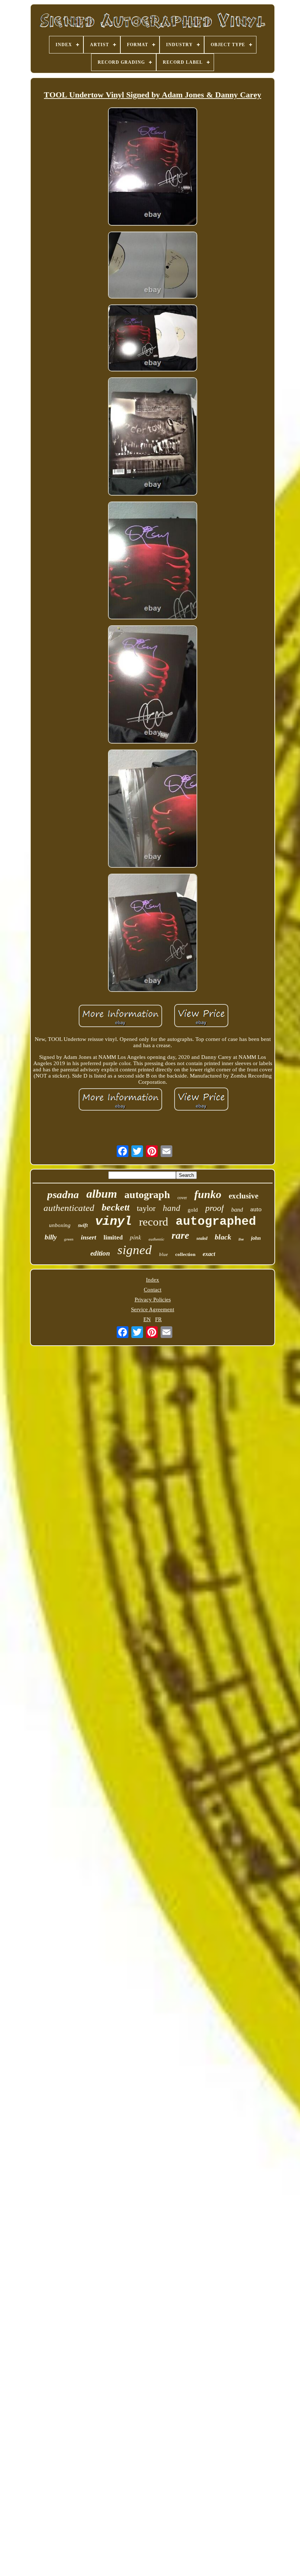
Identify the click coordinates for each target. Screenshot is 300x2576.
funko (208, 1194)
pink (136, 1237)
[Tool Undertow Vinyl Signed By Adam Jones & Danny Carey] (153, 167)
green (69, 1239)
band (237, 1210)
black (223, 1237)
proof (215, 1208)
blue (164, 1254)
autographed (216, 1222)
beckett (116, 1207)
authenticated (69, 1208)
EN (147, 1319)
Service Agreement (153, 1309)
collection (185, 1254)
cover (182, 1198)
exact (209, 1254)
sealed (202, 1238)
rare (180, 1235)
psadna (63, 1194)
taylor (146, 1208)
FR (158, 1319)
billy (51, 1237)
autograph (147, 1195)
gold (193, 1210)
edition (100, 1253)
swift (83, 1225)
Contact (153, 1290)
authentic (156, 1239)
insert (89, 1237)
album (102, 1194)
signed (135, 1250)
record (154, 1222)
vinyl (113, 1222)
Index (153, 1280)
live (241, 1239)
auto (256, 1209)
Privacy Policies (153, 1300)
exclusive (243, 1196)
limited (113, 1237)
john (256, 1238)
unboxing (60, 1225)
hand (172, 1208)
